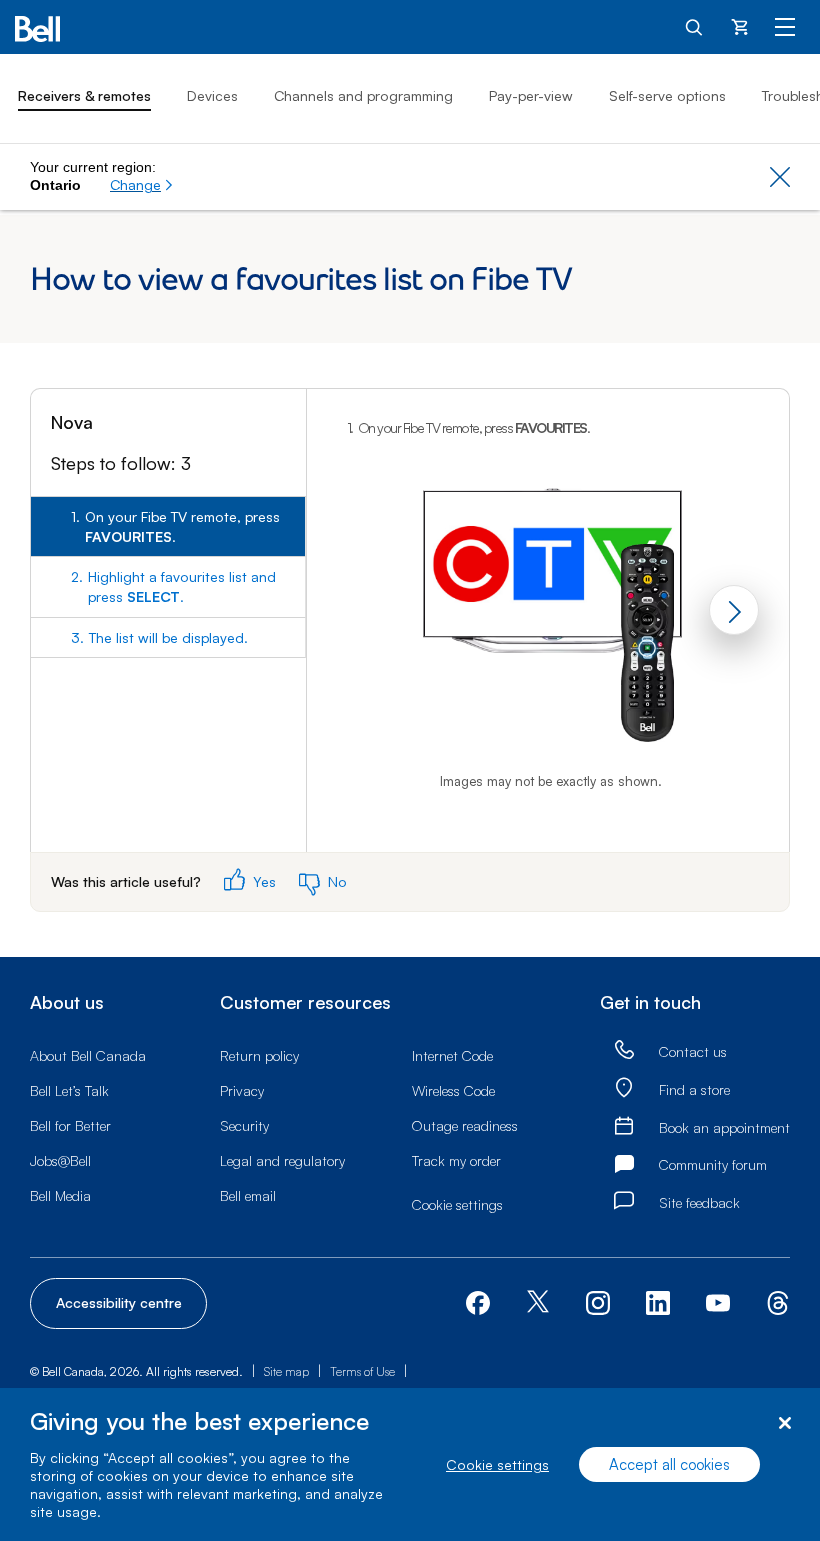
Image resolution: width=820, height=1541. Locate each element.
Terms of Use (362, 1371)
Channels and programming (363, 95)
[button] (142, 185)
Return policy (259, 1055)
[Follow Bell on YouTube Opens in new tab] (718, 1301)
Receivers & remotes (84, 95)
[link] (624, 1050)
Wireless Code (453, 1090)
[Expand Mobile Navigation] (785, 26)
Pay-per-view (531, 95)
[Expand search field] (695, 26)
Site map (286, 1371)
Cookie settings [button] (457, 1204)
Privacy (242, 1090)
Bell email (248, 1195)
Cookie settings (497, 1464)
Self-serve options (667, 95)
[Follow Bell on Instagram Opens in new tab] (598, 1303)
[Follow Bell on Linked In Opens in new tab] (658, 1301)
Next (734, 610)
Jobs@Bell (60, 1160)
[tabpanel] (548, 620)
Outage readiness (465, 1125)
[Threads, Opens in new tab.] (778, 1301)
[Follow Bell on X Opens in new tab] (538, 1303)
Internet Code (452, 1055)
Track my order (456, 1160)
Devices (212, 95)
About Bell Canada (88, 1055)
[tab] (168, 526)
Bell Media (60, 1195)
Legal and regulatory (282, 1160)
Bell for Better (70, 1125)
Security (244, 1125)
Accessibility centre (119, 1302)
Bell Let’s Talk (69, 1090)
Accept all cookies (669, 1464)
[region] (410, 1464)
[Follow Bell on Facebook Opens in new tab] (478, 1301)
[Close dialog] (784, 1423)
